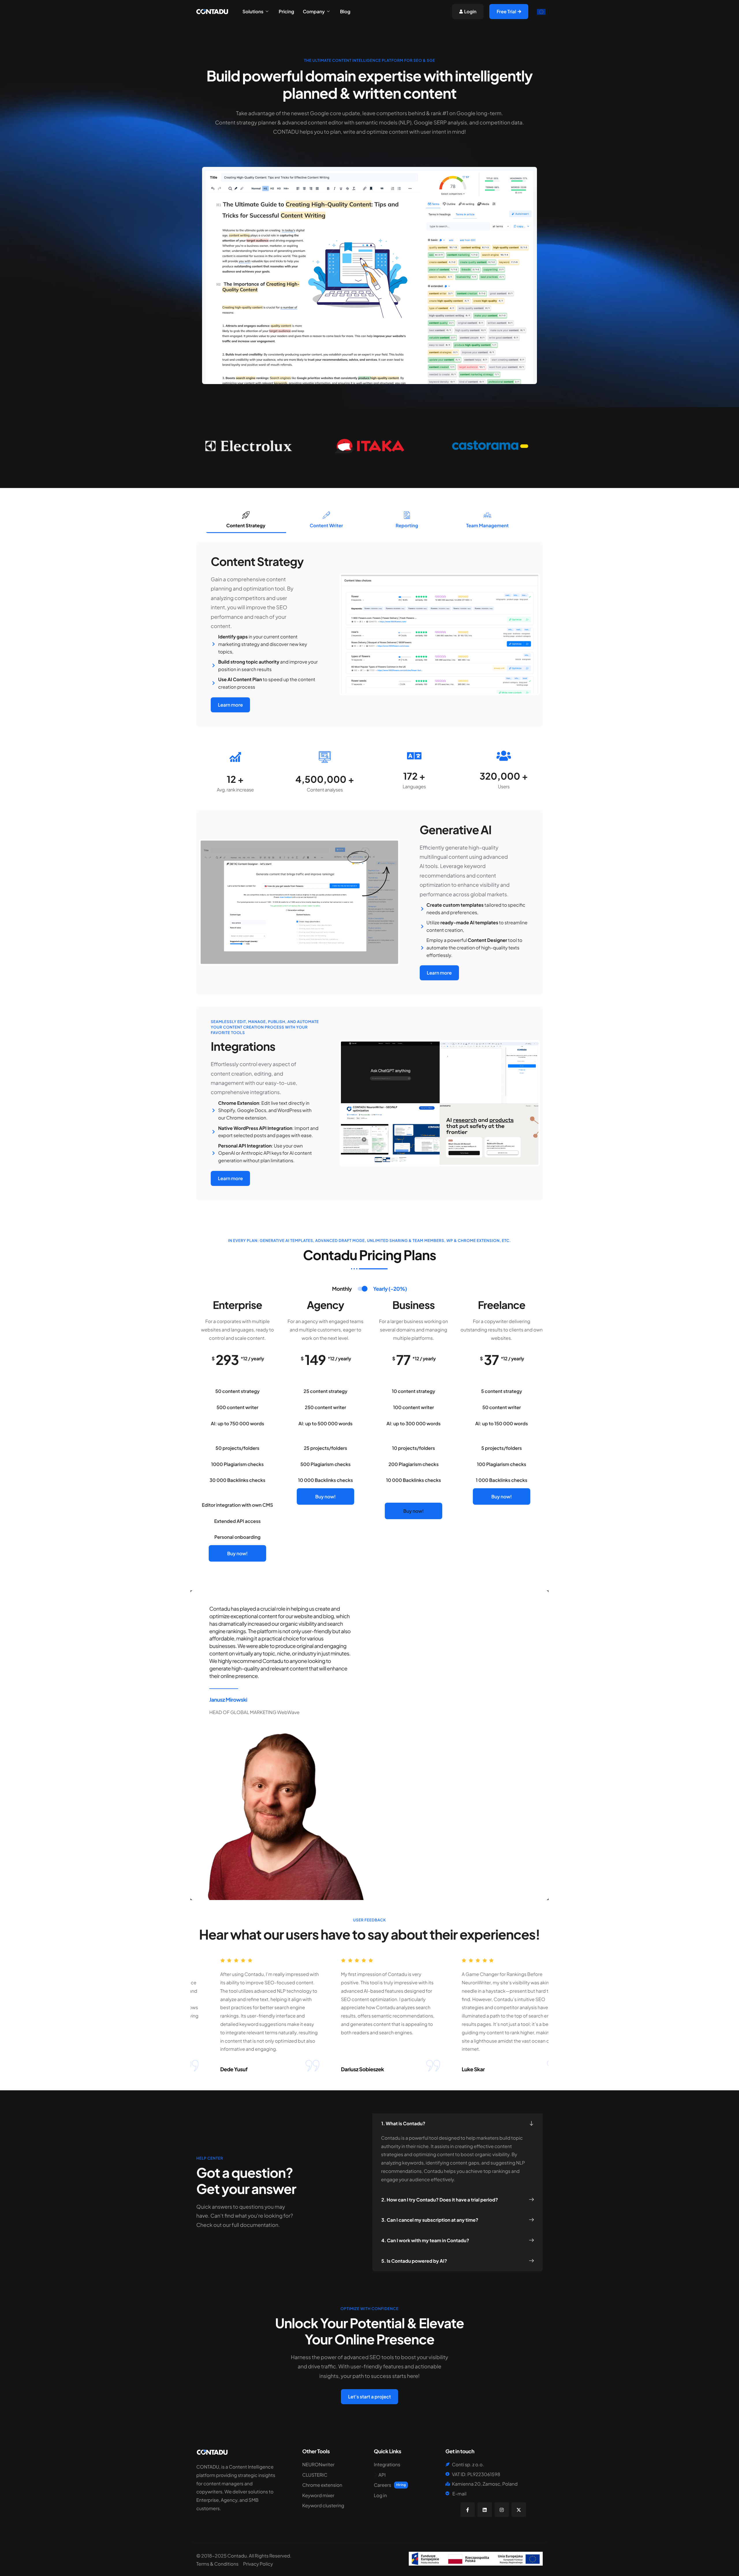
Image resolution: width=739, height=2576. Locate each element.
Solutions (253, 12)
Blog (345, 12)
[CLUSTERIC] (334, 2476)
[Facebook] (468, 2510)
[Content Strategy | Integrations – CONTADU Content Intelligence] (440, 1103)
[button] (458, 2124)
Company (314, 12)
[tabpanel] (367, 634)
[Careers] (405, 2486)
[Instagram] (502, 2510)
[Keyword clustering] (334, 2507)
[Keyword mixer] (334, 2497)
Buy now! (237, 1553)
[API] (405, 2476)
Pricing (287, 12)
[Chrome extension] (334, 2486)
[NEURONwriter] (334, 2466)
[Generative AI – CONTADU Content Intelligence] (299, 902)
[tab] (246, 521)
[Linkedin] (485, 2510)
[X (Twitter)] (519, 2510)
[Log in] (405, 2497)
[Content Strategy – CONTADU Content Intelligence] (440, 634)
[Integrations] (405, 2466)
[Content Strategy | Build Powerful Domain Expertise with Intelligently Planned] (212, 11)
